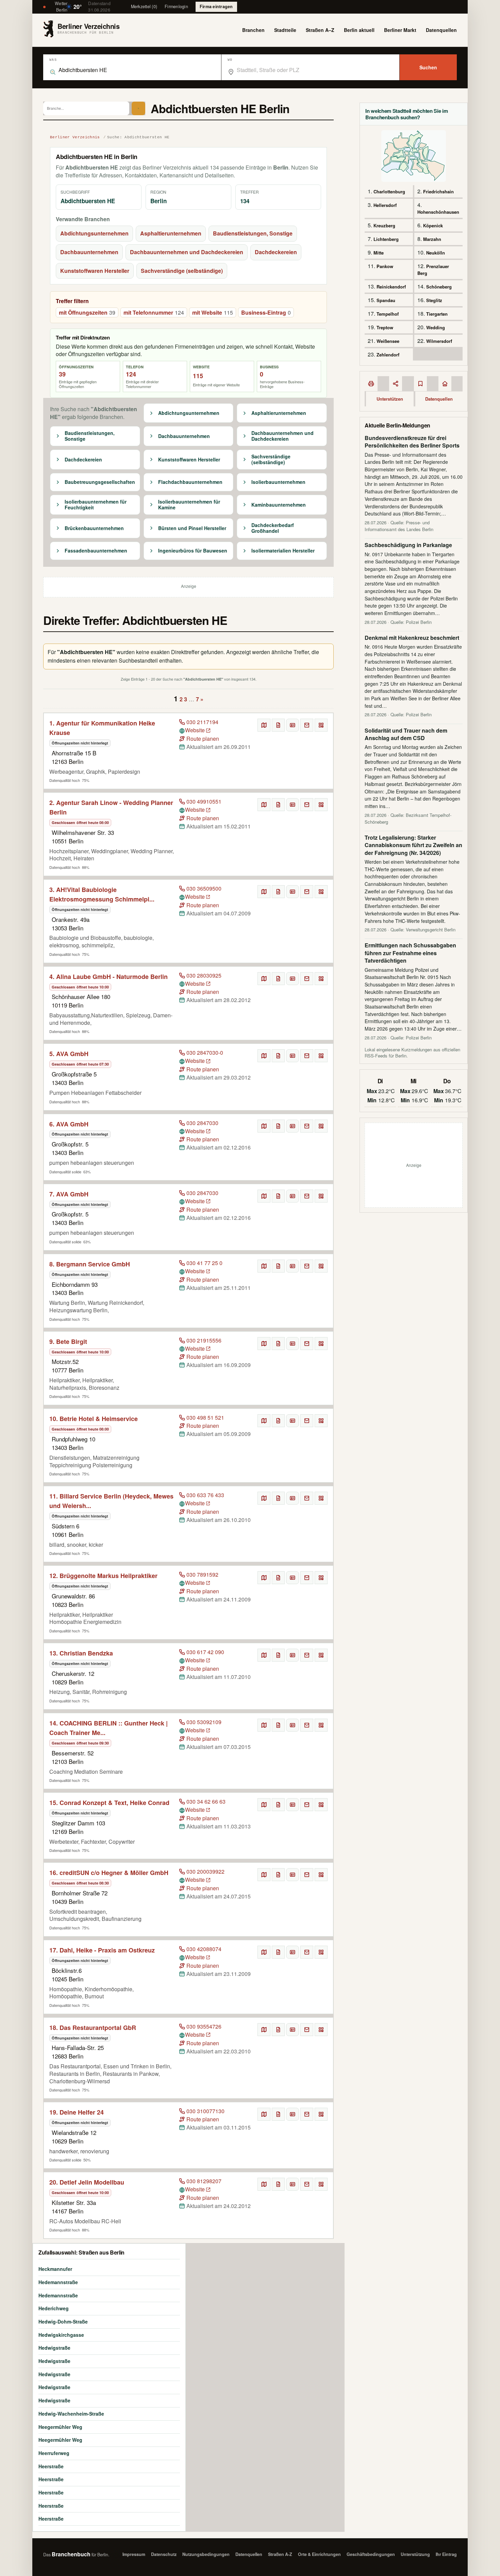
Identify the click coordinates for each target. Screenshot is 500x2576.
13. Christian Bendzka (81, 1653)
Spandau (386, 300)
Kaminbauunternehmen (279, 505)
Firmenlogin (176, 6)
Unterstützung (415, 2554)
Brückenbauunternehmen (94, 528)
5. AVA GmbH (69, 1054)
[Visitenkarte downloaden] (293, 725)
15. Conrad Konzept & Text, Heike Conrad (109, 1803)
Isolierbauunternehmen (278, 482)
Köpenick (433, 225)
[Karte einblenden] (264, 725)
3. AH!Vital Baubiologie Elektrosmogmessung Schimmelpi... (102, 894)
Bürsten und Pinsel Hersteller (192, 528)
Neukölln (436, 253)
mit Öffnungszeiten (87, 312)
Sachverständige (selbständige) (182, 271)
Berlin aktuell (359, 30)
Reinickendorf (391, 287)
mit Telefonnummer (154, 312)
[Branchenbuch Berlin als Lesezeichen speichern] (420, 384)
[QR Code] (321, 725)
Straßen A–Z (320, 30)
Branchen (253, 30)
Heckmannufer (55, 2269)
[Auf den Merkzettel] (278, 725)
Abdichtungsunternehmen (94, 233)
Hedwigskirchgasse (61, 2335)
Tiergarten (437, 314)
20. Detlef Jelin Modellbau (87, 2182)
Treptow (385, 327)
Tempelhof (388, 314)
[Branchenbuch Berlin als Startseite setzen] (445, 384)
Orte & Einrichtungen (319, 2554)
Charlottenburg (389, 191)
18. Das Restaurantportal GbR (93, 2028)
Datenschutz (164, 2554)
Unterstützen (390, 399)
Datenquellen (441, 30)
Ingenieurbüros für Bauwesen (193, 551)
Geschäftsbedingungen (371, 2554)
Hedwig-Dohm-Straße (63, 2321)
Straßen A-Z (280, 2554)
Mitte (379, 253)
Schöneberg (439, 287)
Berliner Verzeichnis (75, 137)
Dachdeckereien (276, 252)
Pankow (385, 266)
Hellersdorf (385, 205)
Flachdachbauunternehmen (190, 482)
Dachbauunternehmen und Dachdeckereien (187, 252)
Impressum (134, 2554)
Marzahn (432, 239)
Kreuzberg (384, 225)
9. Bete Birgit (68, 1342)
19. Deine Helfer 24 (77, 2112)
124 (131, 374)
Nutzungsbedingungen (206, 2554)
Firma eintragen (216, 6)
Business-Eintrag (266, 312)
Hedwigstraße (54, 2348)
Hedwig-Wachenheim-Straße (71, 2414)
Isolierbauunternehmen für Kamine (189, 505)
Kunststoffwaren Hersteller (95, 271)
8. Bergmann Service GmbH (90, 1264)
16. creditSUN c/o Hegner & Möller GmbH (109, 1873)
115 (198, 376)
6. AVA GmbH (69, 1124)
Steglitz (434, 300)
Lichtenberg (386, 239)
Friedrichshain (438, 191)
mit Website (213, 312)
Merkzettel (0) (144, 6)
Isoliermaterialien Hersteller (283, 551)
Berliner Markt (400, 30)
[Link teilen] (396, 384)
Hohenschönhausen (438, 212)
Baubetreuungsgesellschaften (100, 482)
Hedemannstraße (58, 2282)
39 (62, 374)
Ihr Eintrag (446, 2554)
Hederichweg (54, 2308)
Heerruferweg (54, 2453)
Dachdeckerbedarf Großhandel (273, 528)
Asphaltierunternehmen (171, 233)
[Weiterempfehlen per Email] (307, 725)
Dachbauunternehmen (89, 252)
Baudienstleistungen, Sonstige (253, 233)
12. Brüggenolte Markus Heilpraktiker (103, 1576)
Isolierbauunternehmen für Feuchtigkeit (96, 505)
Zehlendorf (388, 355)
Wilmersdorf (439, 341)
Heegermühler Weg (60, 2427)
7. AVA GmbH (69, 1194)
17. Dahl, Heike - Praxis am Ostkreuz (102, 1950)
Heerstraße (51, 2466)
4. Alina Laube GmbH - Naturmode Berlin (109, 977)
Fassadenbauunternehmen (96, 551)
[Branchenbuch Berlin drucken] (371, 384)
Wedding (436, 327)
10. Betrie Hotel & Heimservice (94, 1419)
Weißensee (388, 341)
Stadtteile (285, 30)
